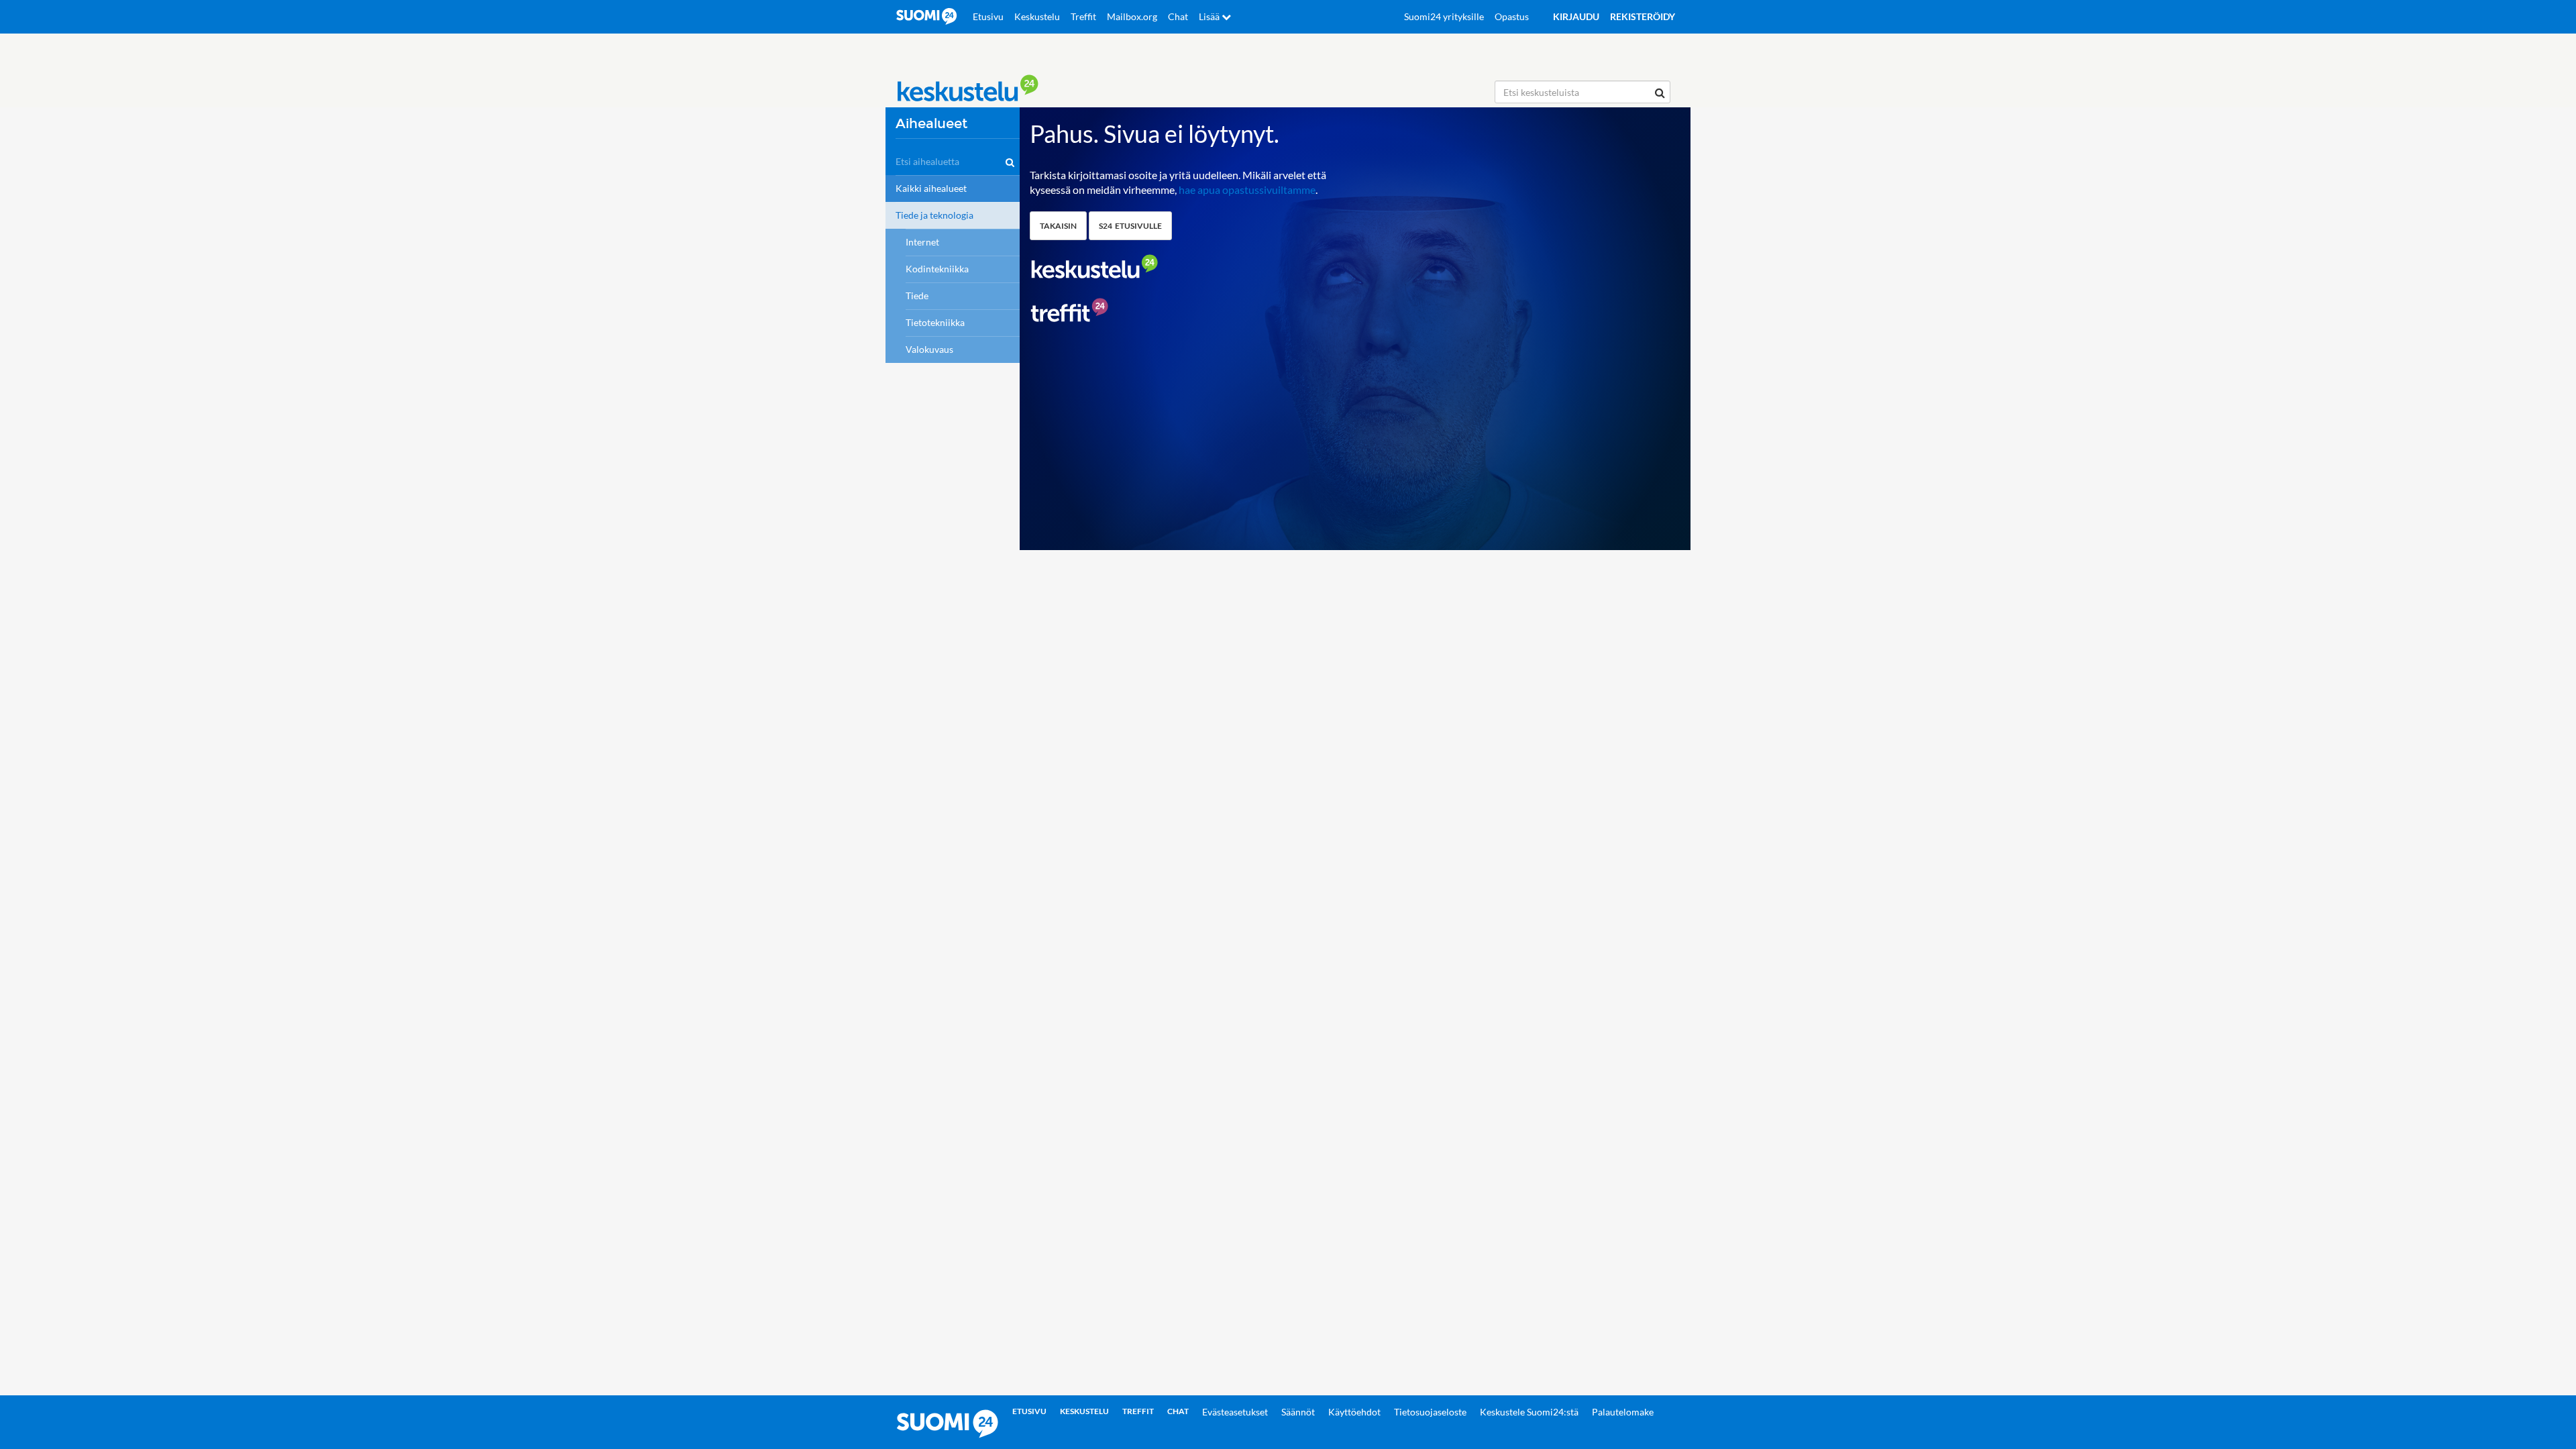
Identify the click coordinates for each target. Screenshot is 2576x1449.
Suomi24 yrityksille (1444, 16)
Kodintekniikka (937, 269)
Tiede (917, 296)
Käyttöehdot (1354, 1412)
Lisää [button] (1210, 16)
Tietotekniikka (935, 322)
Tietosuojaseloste (1430, 1412)
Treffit (1083, 16)
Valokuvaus (929, 349)
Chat (1178, 16)
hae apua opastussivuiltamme (1247, 190)
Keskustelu (1037, 16)
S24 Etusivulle (1130, 226)
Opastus (1512, 16)
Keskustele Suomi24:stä (1529, 1412)
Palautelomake (1623, 1412)
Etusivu (988, 16)
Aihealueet (931, 124)
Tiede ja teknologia (934, 215)
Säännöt (1298, 1412)
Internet (922, 242)
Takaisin (1058, 226)
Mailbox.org (1132, 16)
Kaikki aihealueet (931, 188)
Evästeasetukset (1235, 1412)
